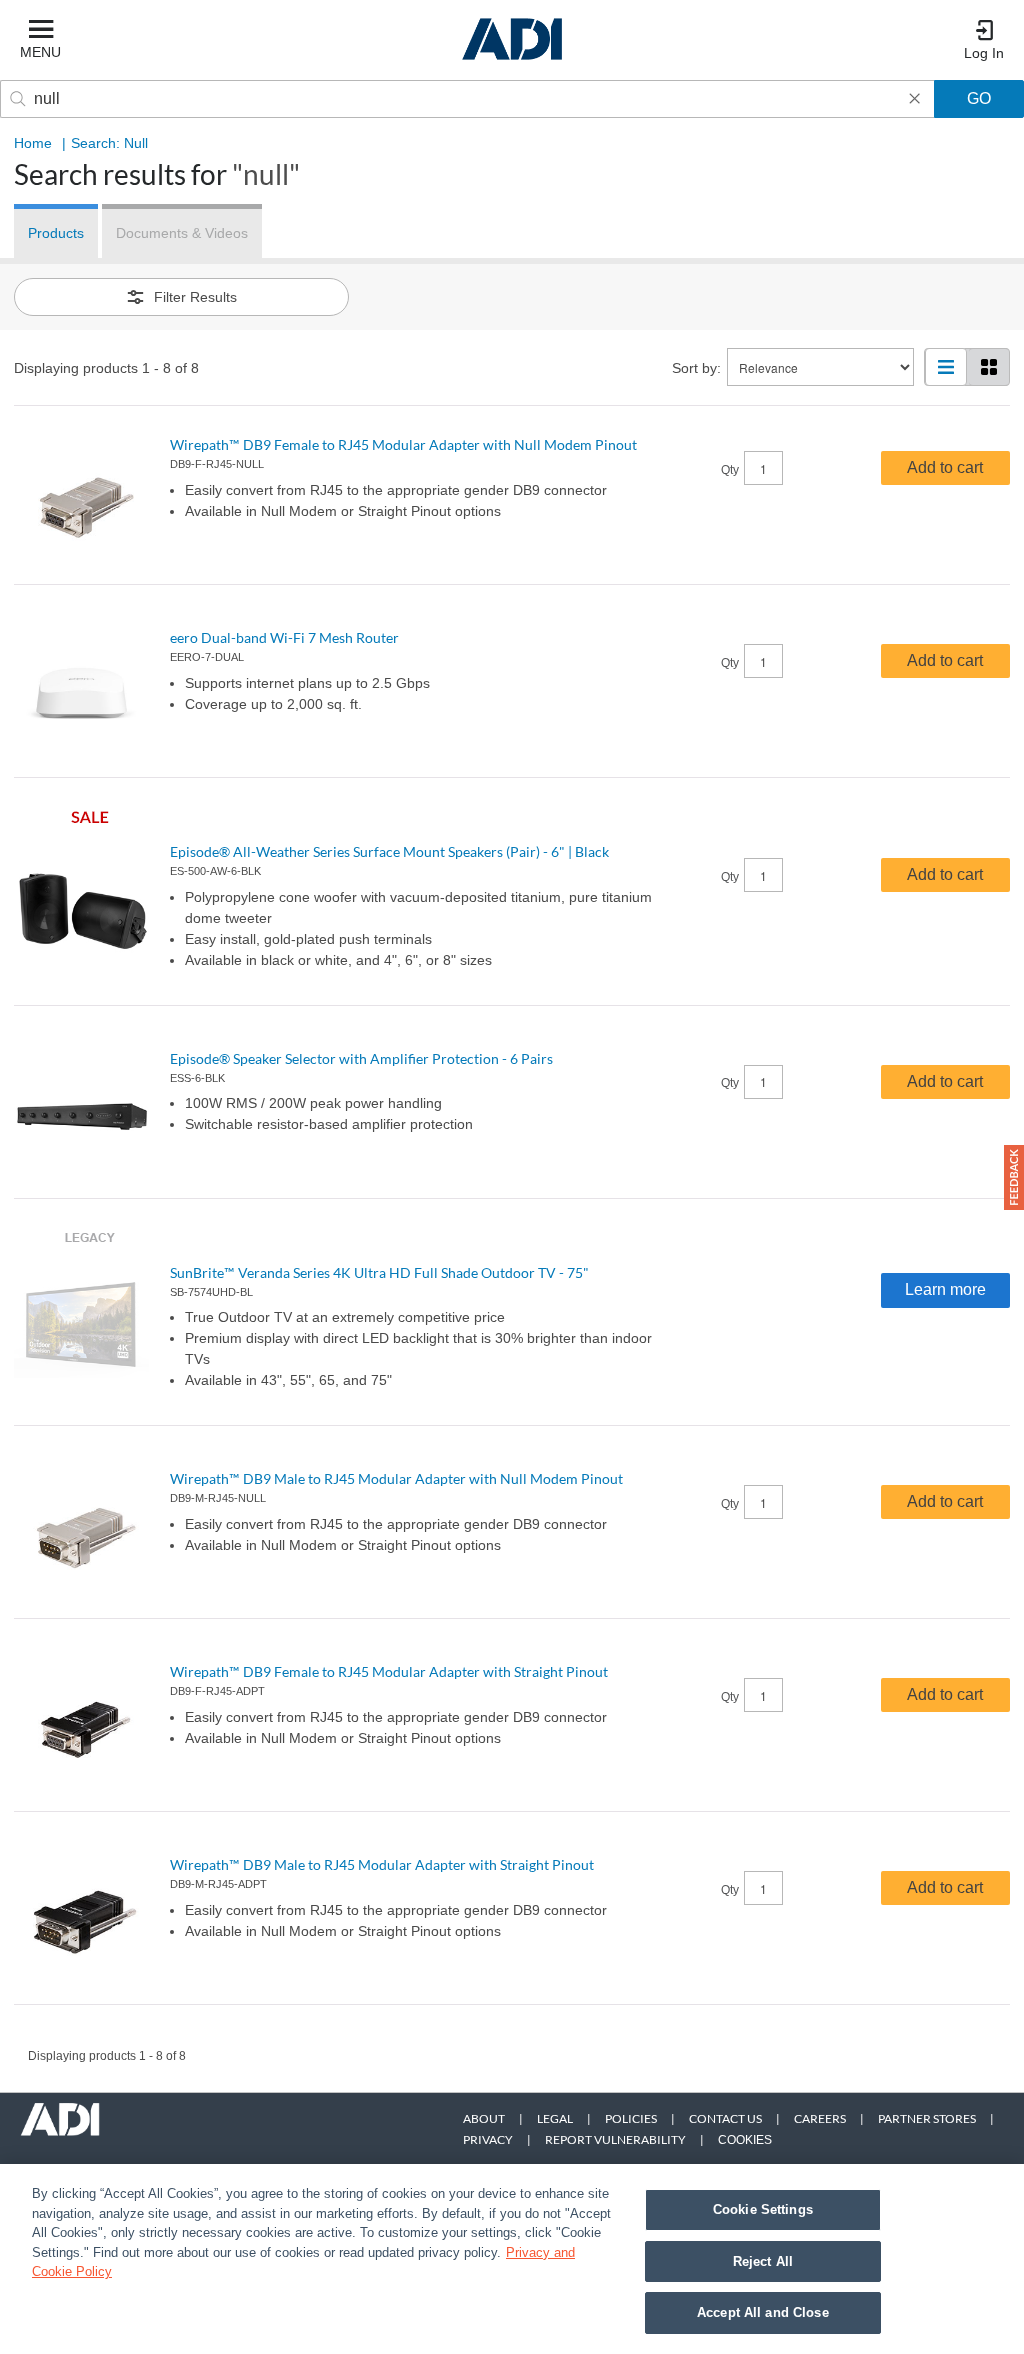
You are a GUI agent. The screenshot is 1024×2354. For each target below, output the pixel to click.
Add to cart (945, 467)
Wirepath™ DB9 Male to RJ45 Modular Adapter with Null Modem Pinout (396, 1478)
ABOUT (484, 2118)
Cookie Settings (763, 2209)
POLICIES (631, 2118)
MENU (40, 52)
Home (33, 143)
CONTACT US (725, 2118)
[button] (1014, 1177)
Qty (730, 470)
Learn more (945, 1289)
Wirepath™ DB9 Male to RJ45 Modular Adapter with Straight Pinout (382, 1864)
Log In (984, 53)
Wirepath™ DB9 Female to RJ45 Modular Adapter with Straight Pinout (389, 1671)
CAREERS (820, 2118)
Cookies (745, 2140)
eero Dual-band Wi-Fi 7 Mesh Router (284, 637)
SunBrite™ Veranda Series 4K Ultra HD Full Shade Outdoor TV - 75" (379, 1272)
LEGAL (555, 2118)
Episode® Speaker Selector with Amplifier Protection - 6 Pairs (361, 1058)
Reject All (763, 2261)
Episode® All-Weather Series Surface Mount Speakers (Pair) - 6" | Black (389, 851)
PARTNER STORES (927, 2118)
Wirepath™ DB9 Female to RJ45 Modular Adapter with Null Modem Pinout (403, 444)
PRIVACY (488, 2139)
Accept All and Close (763, 2312)
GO (979, 98)
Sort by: (696, 368)
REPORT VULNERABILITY (615, 2139)
